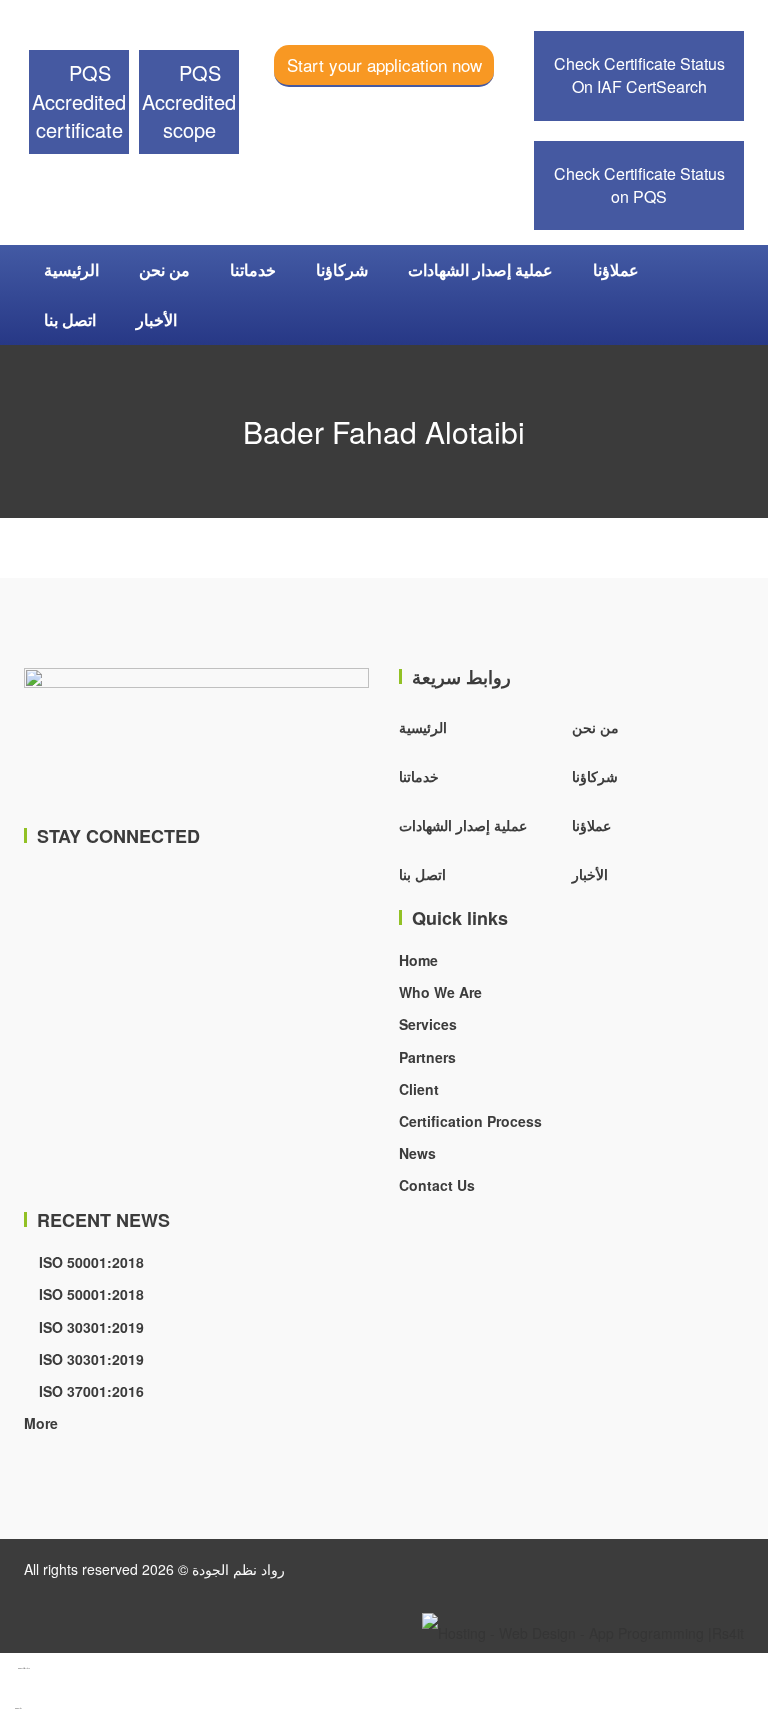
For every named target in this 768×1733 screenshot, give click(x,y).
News (417, 1153)
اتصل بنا (70, 319)
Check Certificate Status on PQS (639, 185)
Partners (427, 1057)
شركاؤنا (342, 269)
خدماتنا (253, 269)
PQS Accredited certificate (79, 101)
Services (428, 1024)
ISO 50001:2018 (89, 1262)
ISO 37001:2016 (89, 1391)
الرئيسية (71, 269)
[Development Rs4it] (583, 1630)
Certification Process (470, 1121)
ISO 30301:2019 (89, 1327)
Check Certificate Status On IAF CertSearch (639, 75)
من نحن (164, 269)
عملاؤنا (616, 269)
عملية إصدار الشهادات (480, 269)
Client (419, 1089)
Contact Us (437, 1185)
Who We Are (440, 992)
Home (418, 960)
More (41, 1423)
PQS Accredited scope (189, 101)
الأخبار (156, 319)
